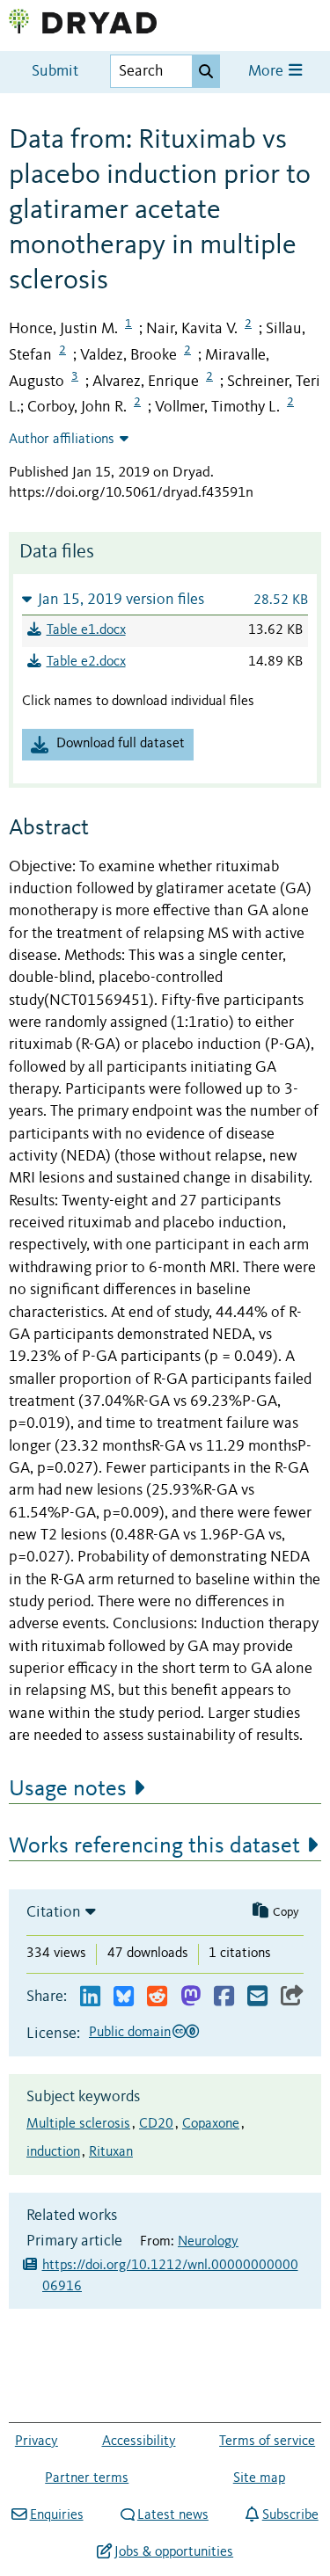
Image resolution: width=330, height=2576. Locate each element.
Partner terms (87, 2478)
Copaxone (211, 2124)
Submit (55, 72)
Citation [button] (54, 1912)
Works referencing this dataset (154, 1846)
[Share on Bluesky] (124, 1997)
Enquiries (56, 2515)
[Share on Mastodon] (191, 1997)
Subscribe (290, 2515)
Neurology (208, 2242)
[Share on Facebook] (224, 1997)
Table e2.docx (86, 662)
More (268, 72)
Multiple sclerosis (78, 2124)
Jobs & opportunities (174, 2552)
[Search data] (206, 71)
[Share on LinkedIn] (90, 1997)
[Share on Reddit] (157, 1997)
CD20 (156, 2124)
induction (53, 2152)
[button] (165, 599)
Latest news (173, 2515)
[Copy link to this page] (292, 1997)
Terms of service (267, 2441)
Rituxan (111, 2152)
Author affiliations (62, 440)
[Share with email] (257, 1997)
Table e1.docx (86, 630)
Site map (259, 2478)
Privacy (37, 2441)
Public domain (130, 2033)
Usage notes (68, 1789)
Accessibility (139, 2441)
